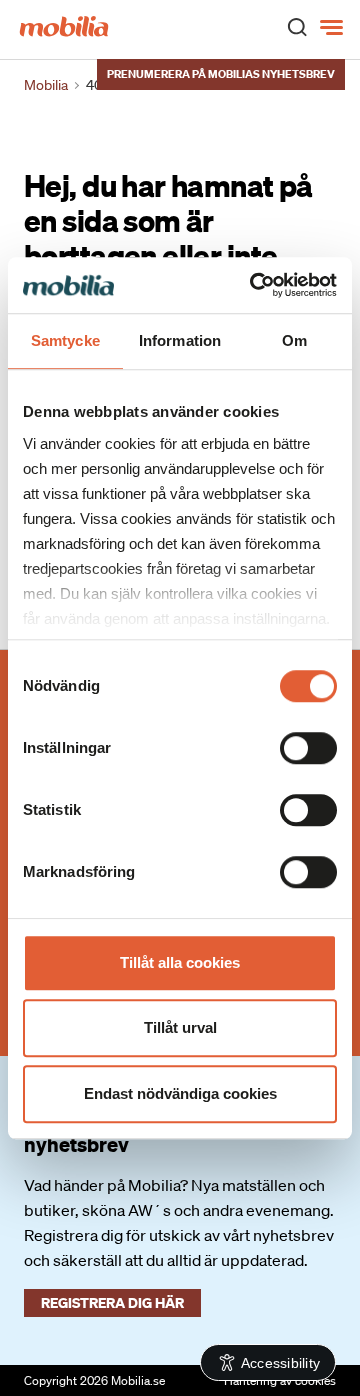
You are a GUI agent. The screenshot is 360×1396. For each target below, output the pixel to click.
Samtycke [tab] (65, 340)
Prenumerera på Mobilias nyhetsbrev (221, 74)
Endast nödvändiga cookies (180, 1093)
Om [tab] (294, 340)
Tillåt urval (180, 1027)
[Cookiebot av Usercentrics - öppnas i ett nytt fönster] (254, 285)
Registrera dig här (112, 1302)
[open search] (297, 26)
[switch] (308, 748)
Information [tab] (180, 340)
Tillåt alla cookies (180, 962)
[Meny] (333, 28)
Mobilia (46, 85)
